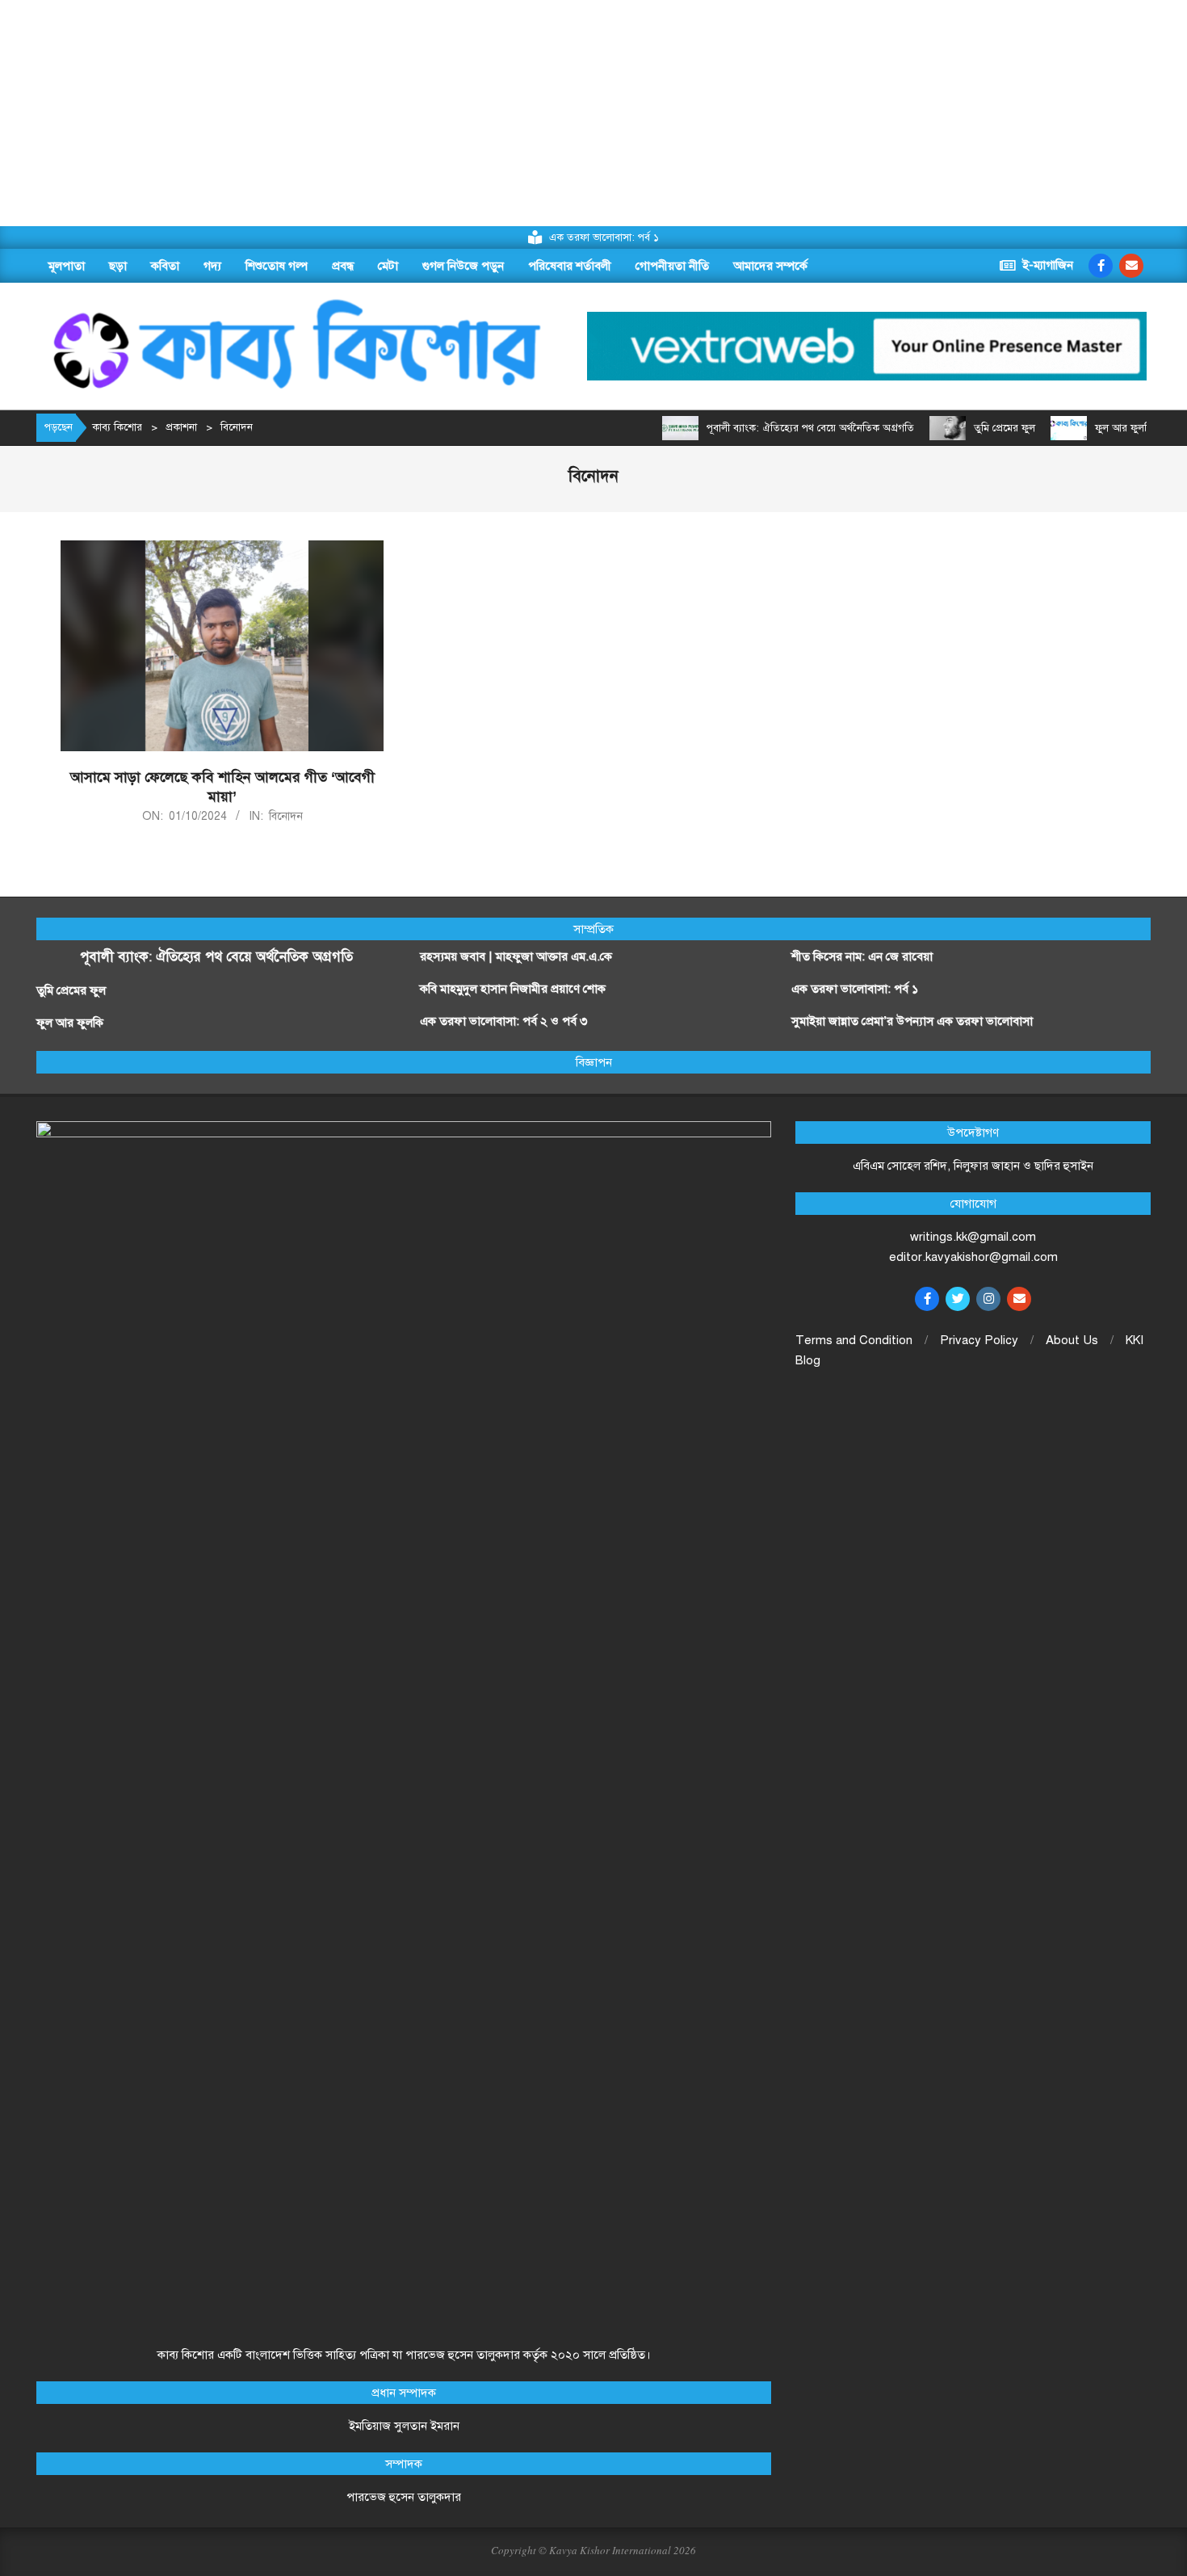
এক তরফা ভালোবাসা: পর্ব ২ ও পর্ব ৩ (503, 1021)
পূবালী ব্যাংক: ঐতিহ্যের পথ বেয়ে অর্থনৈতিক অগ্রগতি (810, 428)
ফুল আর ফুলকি (1124, 428)
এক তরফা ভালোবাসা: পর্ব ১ (855, 989)
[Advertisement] (484, 113)
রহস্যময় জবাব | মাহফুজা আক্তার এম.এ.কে (516, 956)
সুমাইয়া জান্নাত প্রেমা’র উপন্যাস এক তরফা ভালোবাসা (912, 1021)
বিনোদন (286, 816)
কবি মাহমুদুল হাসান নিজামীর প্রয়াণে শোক (513, 989)
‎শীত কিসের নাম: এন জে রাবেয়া (864, 956)
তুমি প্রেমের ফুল (1005, 428)
